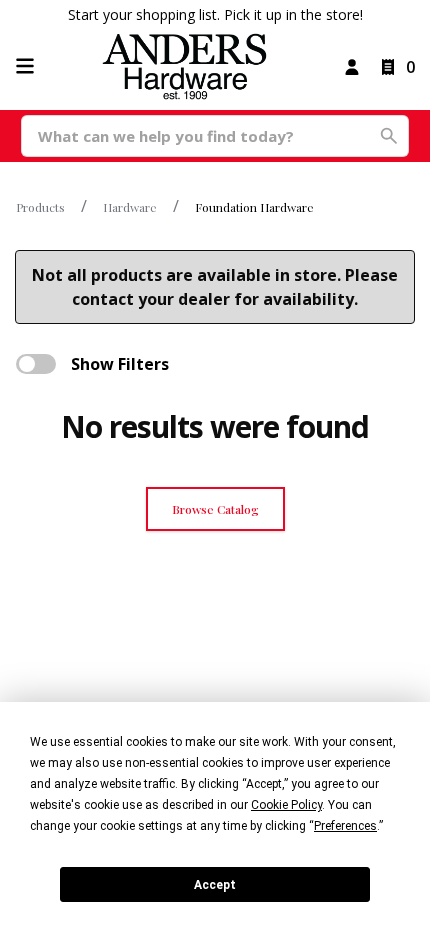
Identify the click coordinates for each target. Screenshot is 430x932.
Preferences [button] (345, 826)
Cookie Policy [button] (286, 805)
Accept (215, 885)
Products (40, 207)
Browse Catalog (215, 509)
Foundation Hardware (254, 207)
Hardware (130, 207)
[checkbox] (36, 364)
